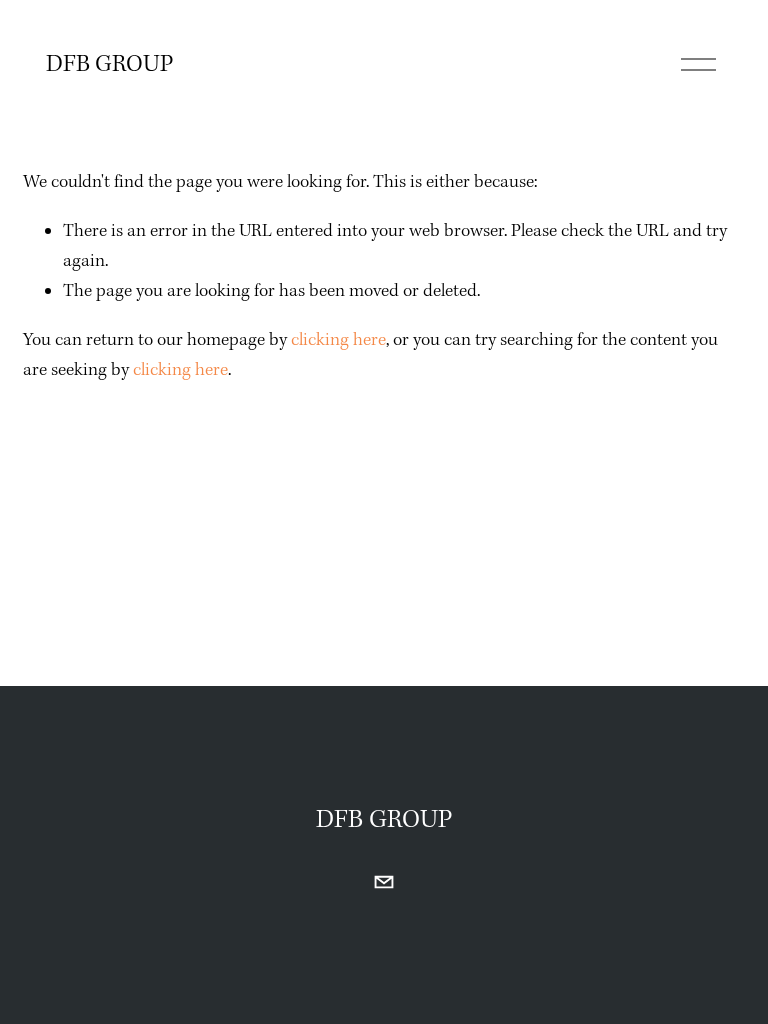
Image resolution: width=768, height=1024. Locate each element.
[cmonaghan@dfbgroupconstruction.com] (384, 882)
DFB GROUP (109, 64)
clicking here (338, 340)
